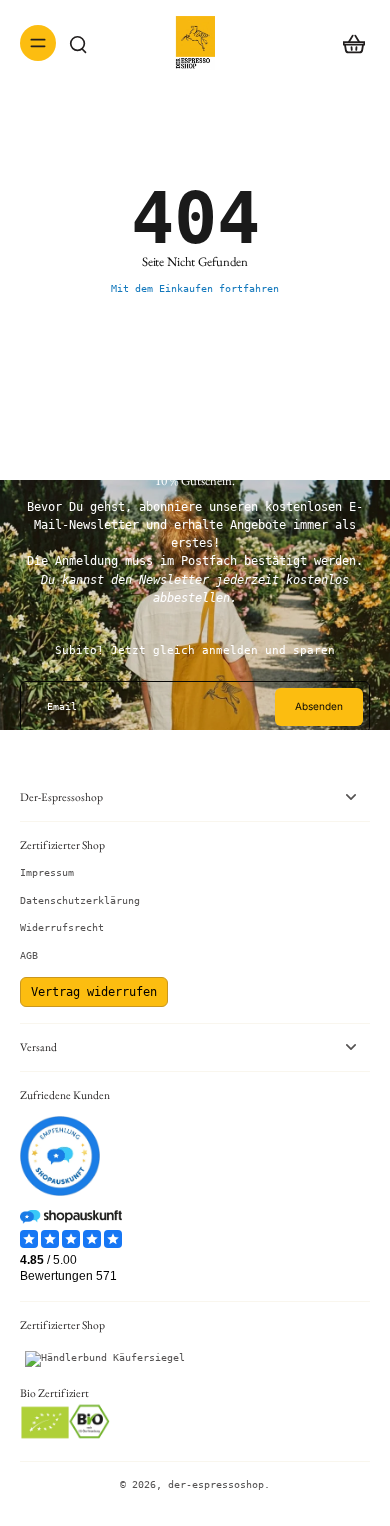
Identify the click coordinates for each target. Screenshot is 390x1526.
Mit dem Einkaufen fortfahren (195, 288)
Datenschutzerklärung (80, 900)
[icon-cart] (348, 43)
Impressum (47, 872)
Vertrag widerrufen (94, 992)
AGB (29, 955)
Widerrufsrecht (62, 927)
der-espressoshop (216, 1484)
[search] (78, 43)
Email (62, 706)
